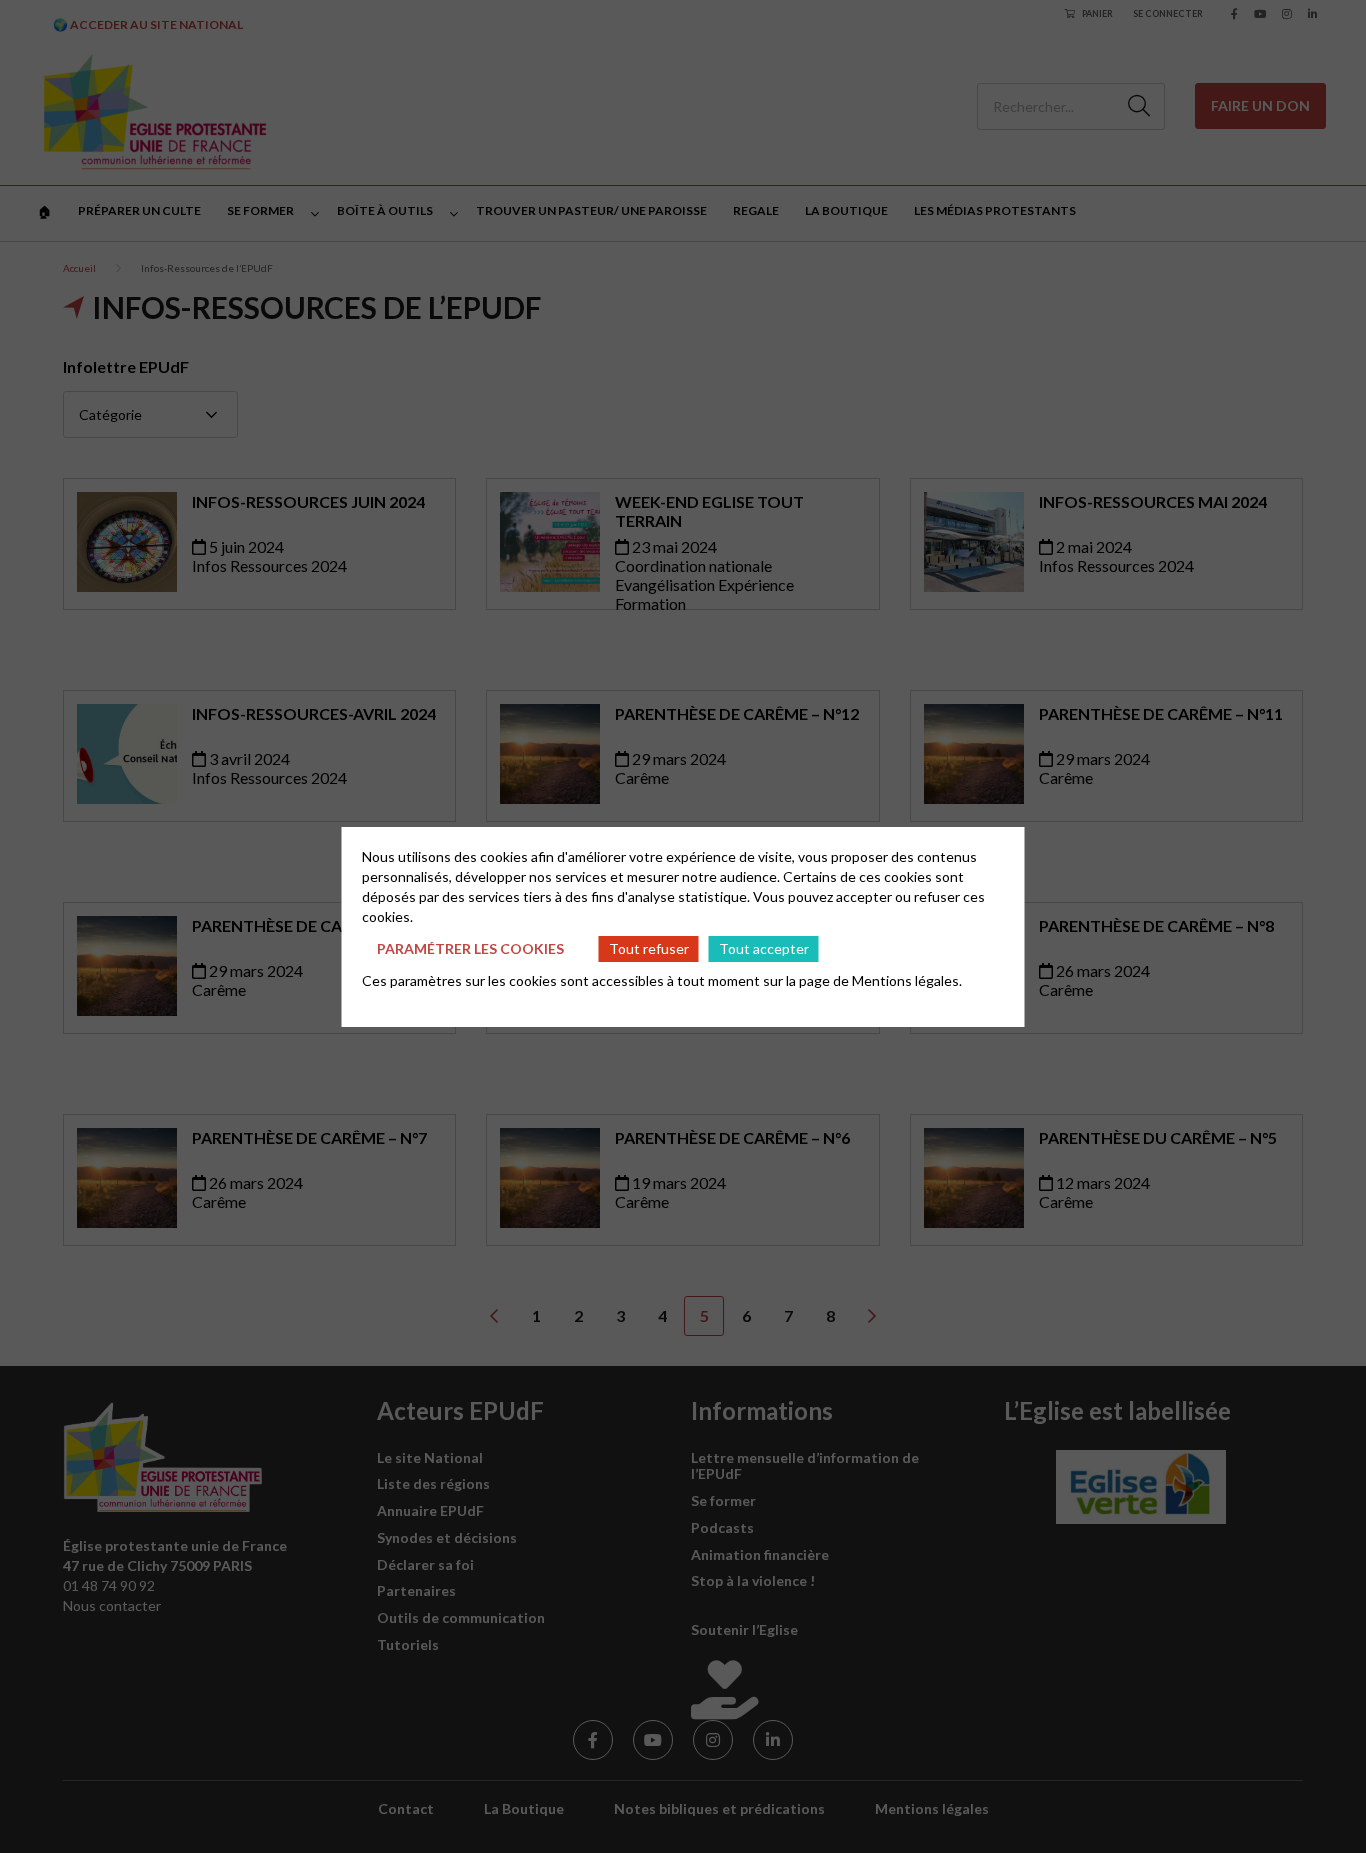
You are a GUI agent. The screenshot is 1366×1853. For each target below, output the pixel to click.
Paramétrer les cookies (470, 948)
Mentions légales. (907, 980)
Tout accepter (764, 948)
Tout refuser (649, 948)
